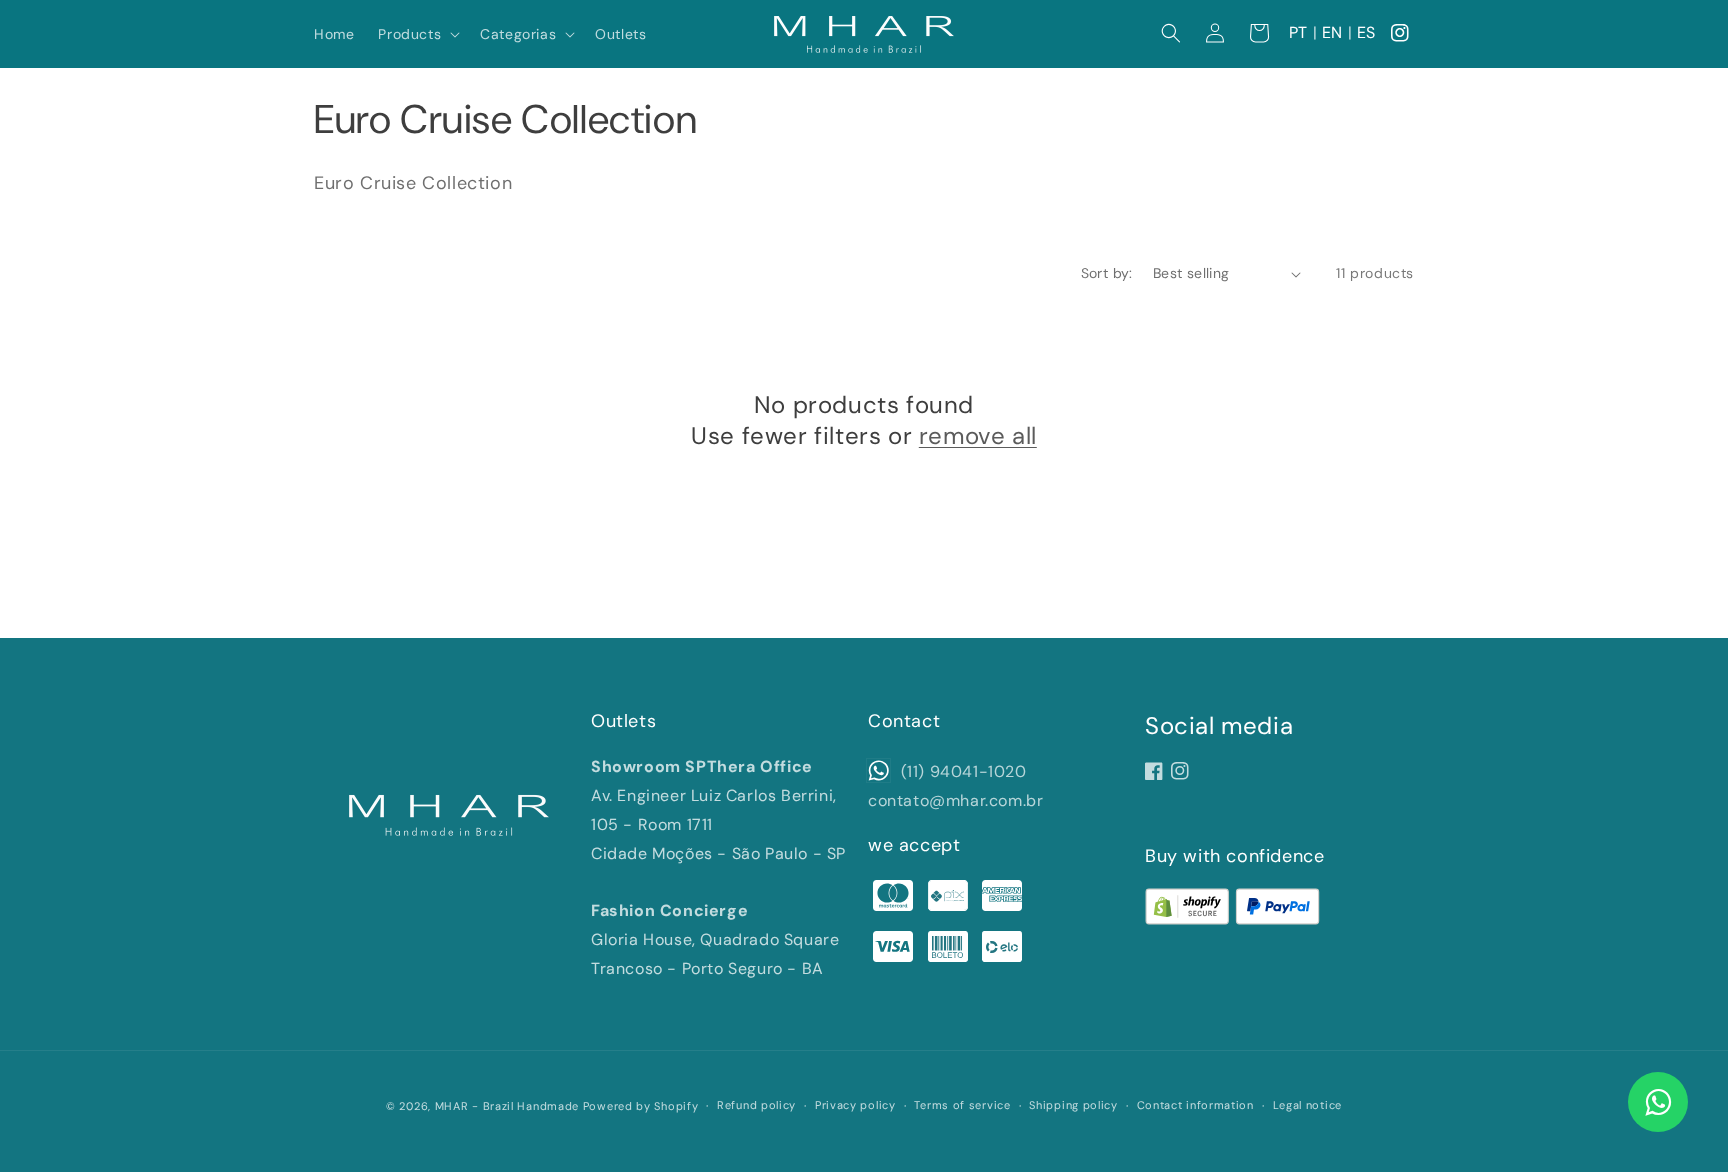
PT (1298, 32)
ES (1366, 32)
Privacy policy (855, 1105)
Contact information (1195, 1105)
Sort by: (1107, 273)
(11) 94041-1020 (961, 771)
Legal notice (1307, 1105)
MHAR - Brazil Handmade (507, 1106)
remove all (978, 435)
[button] (417, 34)
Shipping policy (1073, 1105)
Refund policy (756, 1105)
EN (1332, 32)
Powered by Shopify (641, 1106)
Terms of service (962, 1105)
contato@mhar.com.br (955, 800)
